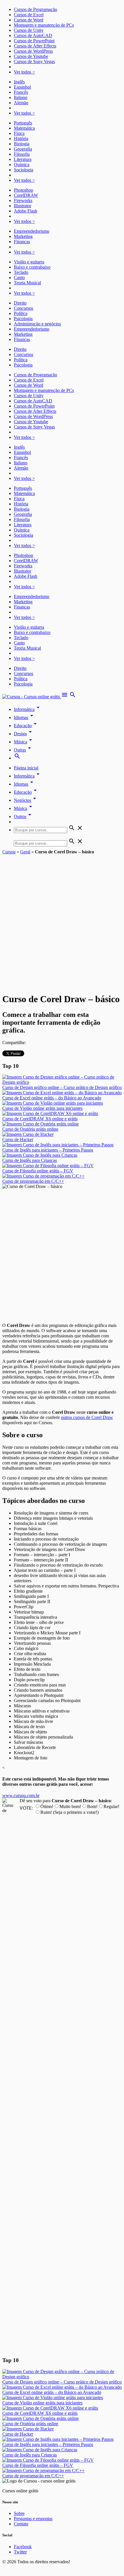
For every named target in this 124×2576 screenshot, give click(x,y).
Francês (21, 92)
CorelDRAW (26, 195)
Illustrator (22, 206)
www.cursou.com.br (21, 1795)
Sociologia (24, 170)
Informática (28, 709)
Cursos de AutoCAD (33, 35)
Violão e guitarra (29, 262)
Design (24, 734)
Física (19, 133)
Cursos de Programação (35, 9)
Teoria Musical (27, 283)
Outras (23, 750)
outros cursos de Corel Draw (87, 1417)
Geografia (23, 149)
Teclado (21, 272)
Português (23, 123)
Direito (20, 303)
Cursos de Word (29, 20)
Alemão (21, 103)
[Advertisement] (62, 920)
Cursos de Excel (29, 15)
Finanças (22, 242)
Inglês (19, 82)
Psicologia (23, 319)
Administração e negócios (37, 324)
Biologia (22, 144)
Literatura (23, 159)
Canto (19, 277)
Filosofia (22, 154)
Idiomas (25, 717)
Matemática (24, 128)
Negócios (26, 800)
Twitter (20, 2552)
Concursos (24, 308)
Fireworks (23, 200)
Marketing (23, 236)
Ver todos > (24, 72)
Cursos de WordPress (33, 51)
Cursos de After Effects (35, 46)
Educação (26, 726)
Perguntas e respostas (33, 2519)
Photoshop (24, 190)
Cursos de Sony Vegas (34, 62)
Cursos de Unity (29, 30)
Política (21, 313)
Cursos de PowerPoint (34, 41)
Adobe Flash (26, 211)
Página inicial (26, 768)
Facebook (23, 2547)
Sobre (19, 2513)
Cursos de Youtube (31, 56)
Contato (21, 2524)
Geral (25, 852)
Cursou (9, 852)
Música (24, 742)
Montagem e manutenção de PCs (44, 25)
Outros (24, 816)
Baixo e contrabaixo (32, 267)
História (21, 139)
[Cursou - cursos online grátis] (32, 697)
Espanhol (22, 87)
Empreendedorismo (32, 231)
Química (22, 165)
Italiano (21, 97)
